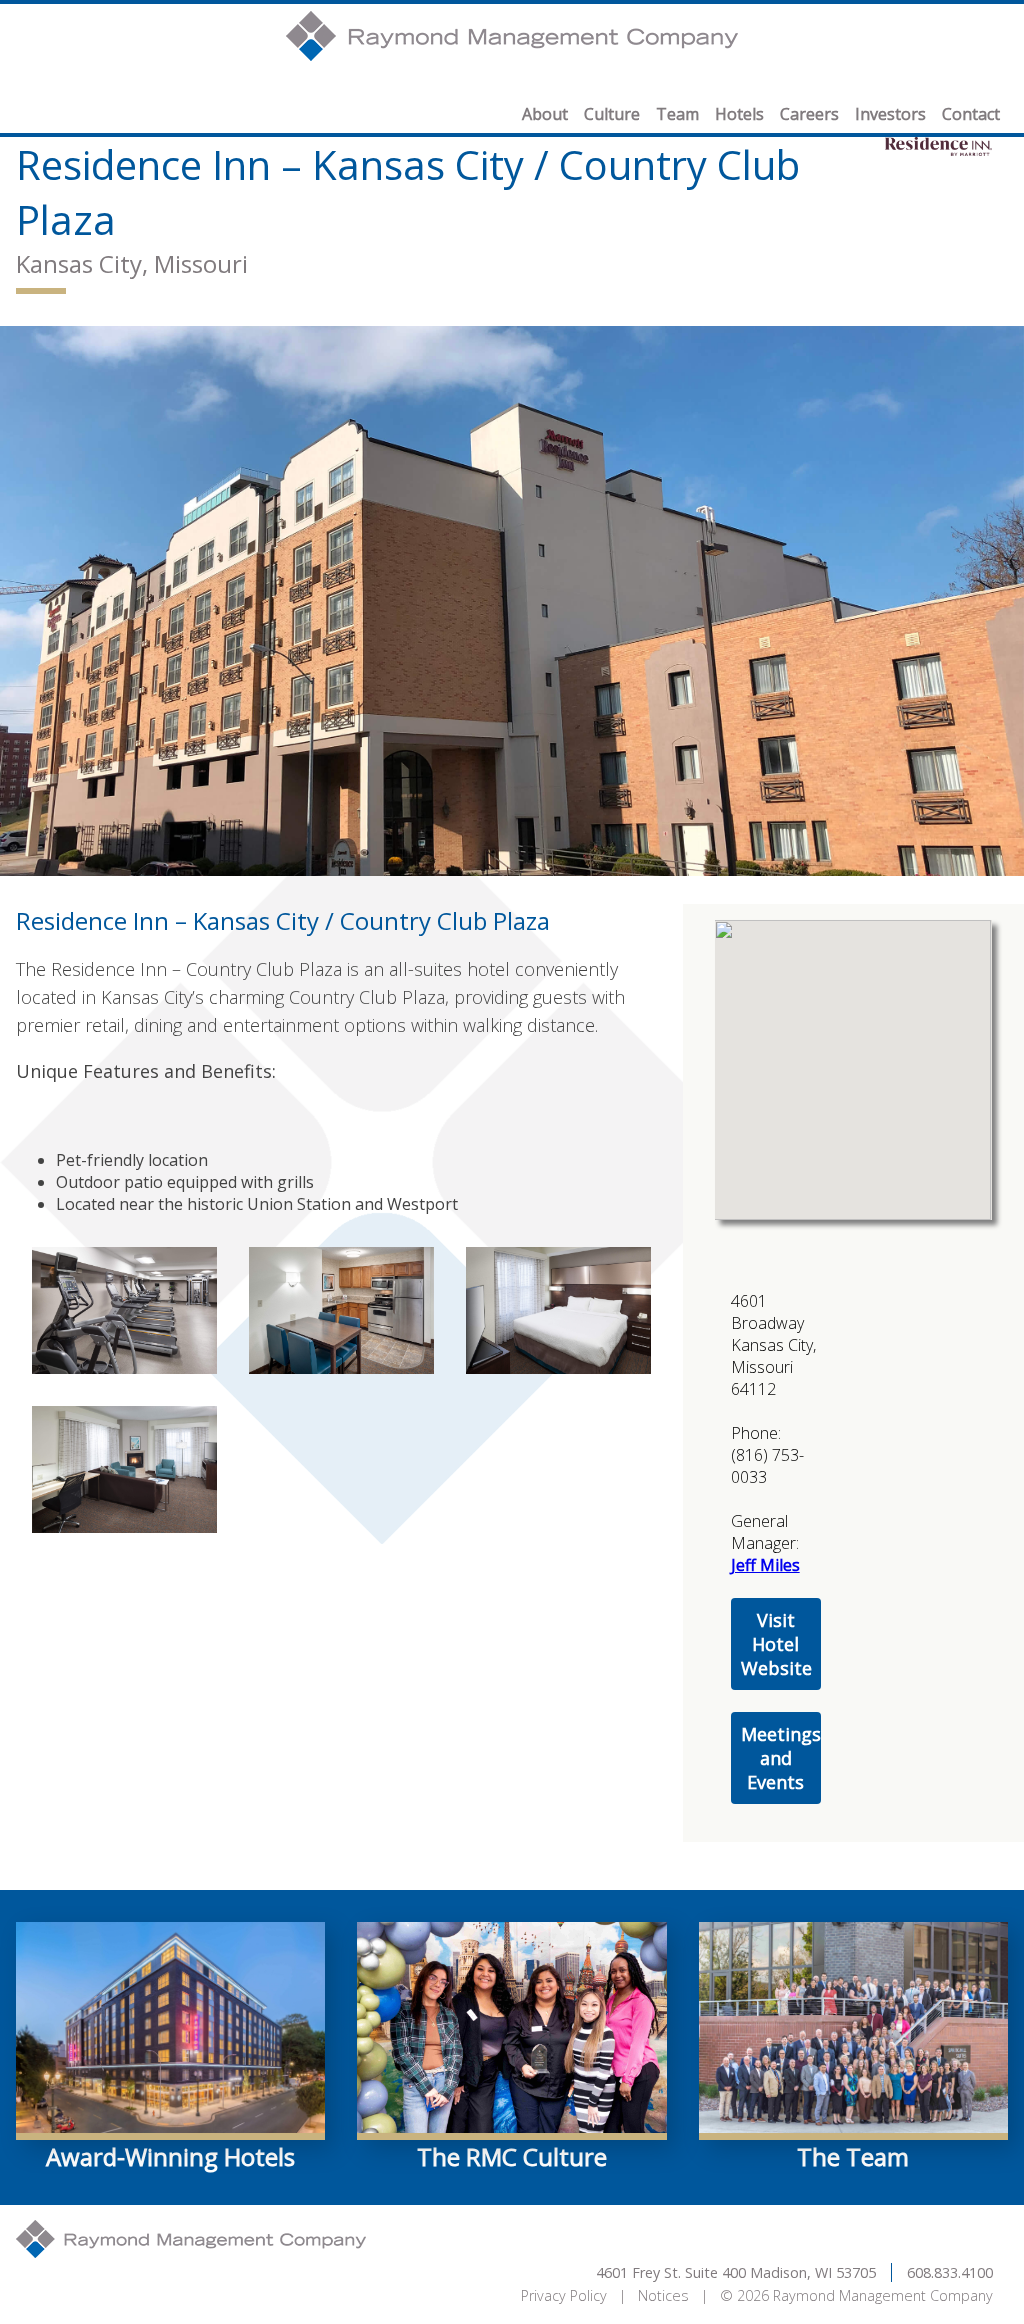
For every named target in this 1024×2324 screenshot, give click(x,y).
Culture (612, 114)
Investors (890, 114)
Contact (971, 114)
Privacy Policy (564, 2295)
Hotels (739, 114)
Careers (809, 114)
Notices (663, 2295)
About (545, 114)
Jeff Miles (765, 1565)
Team (677, 114)
